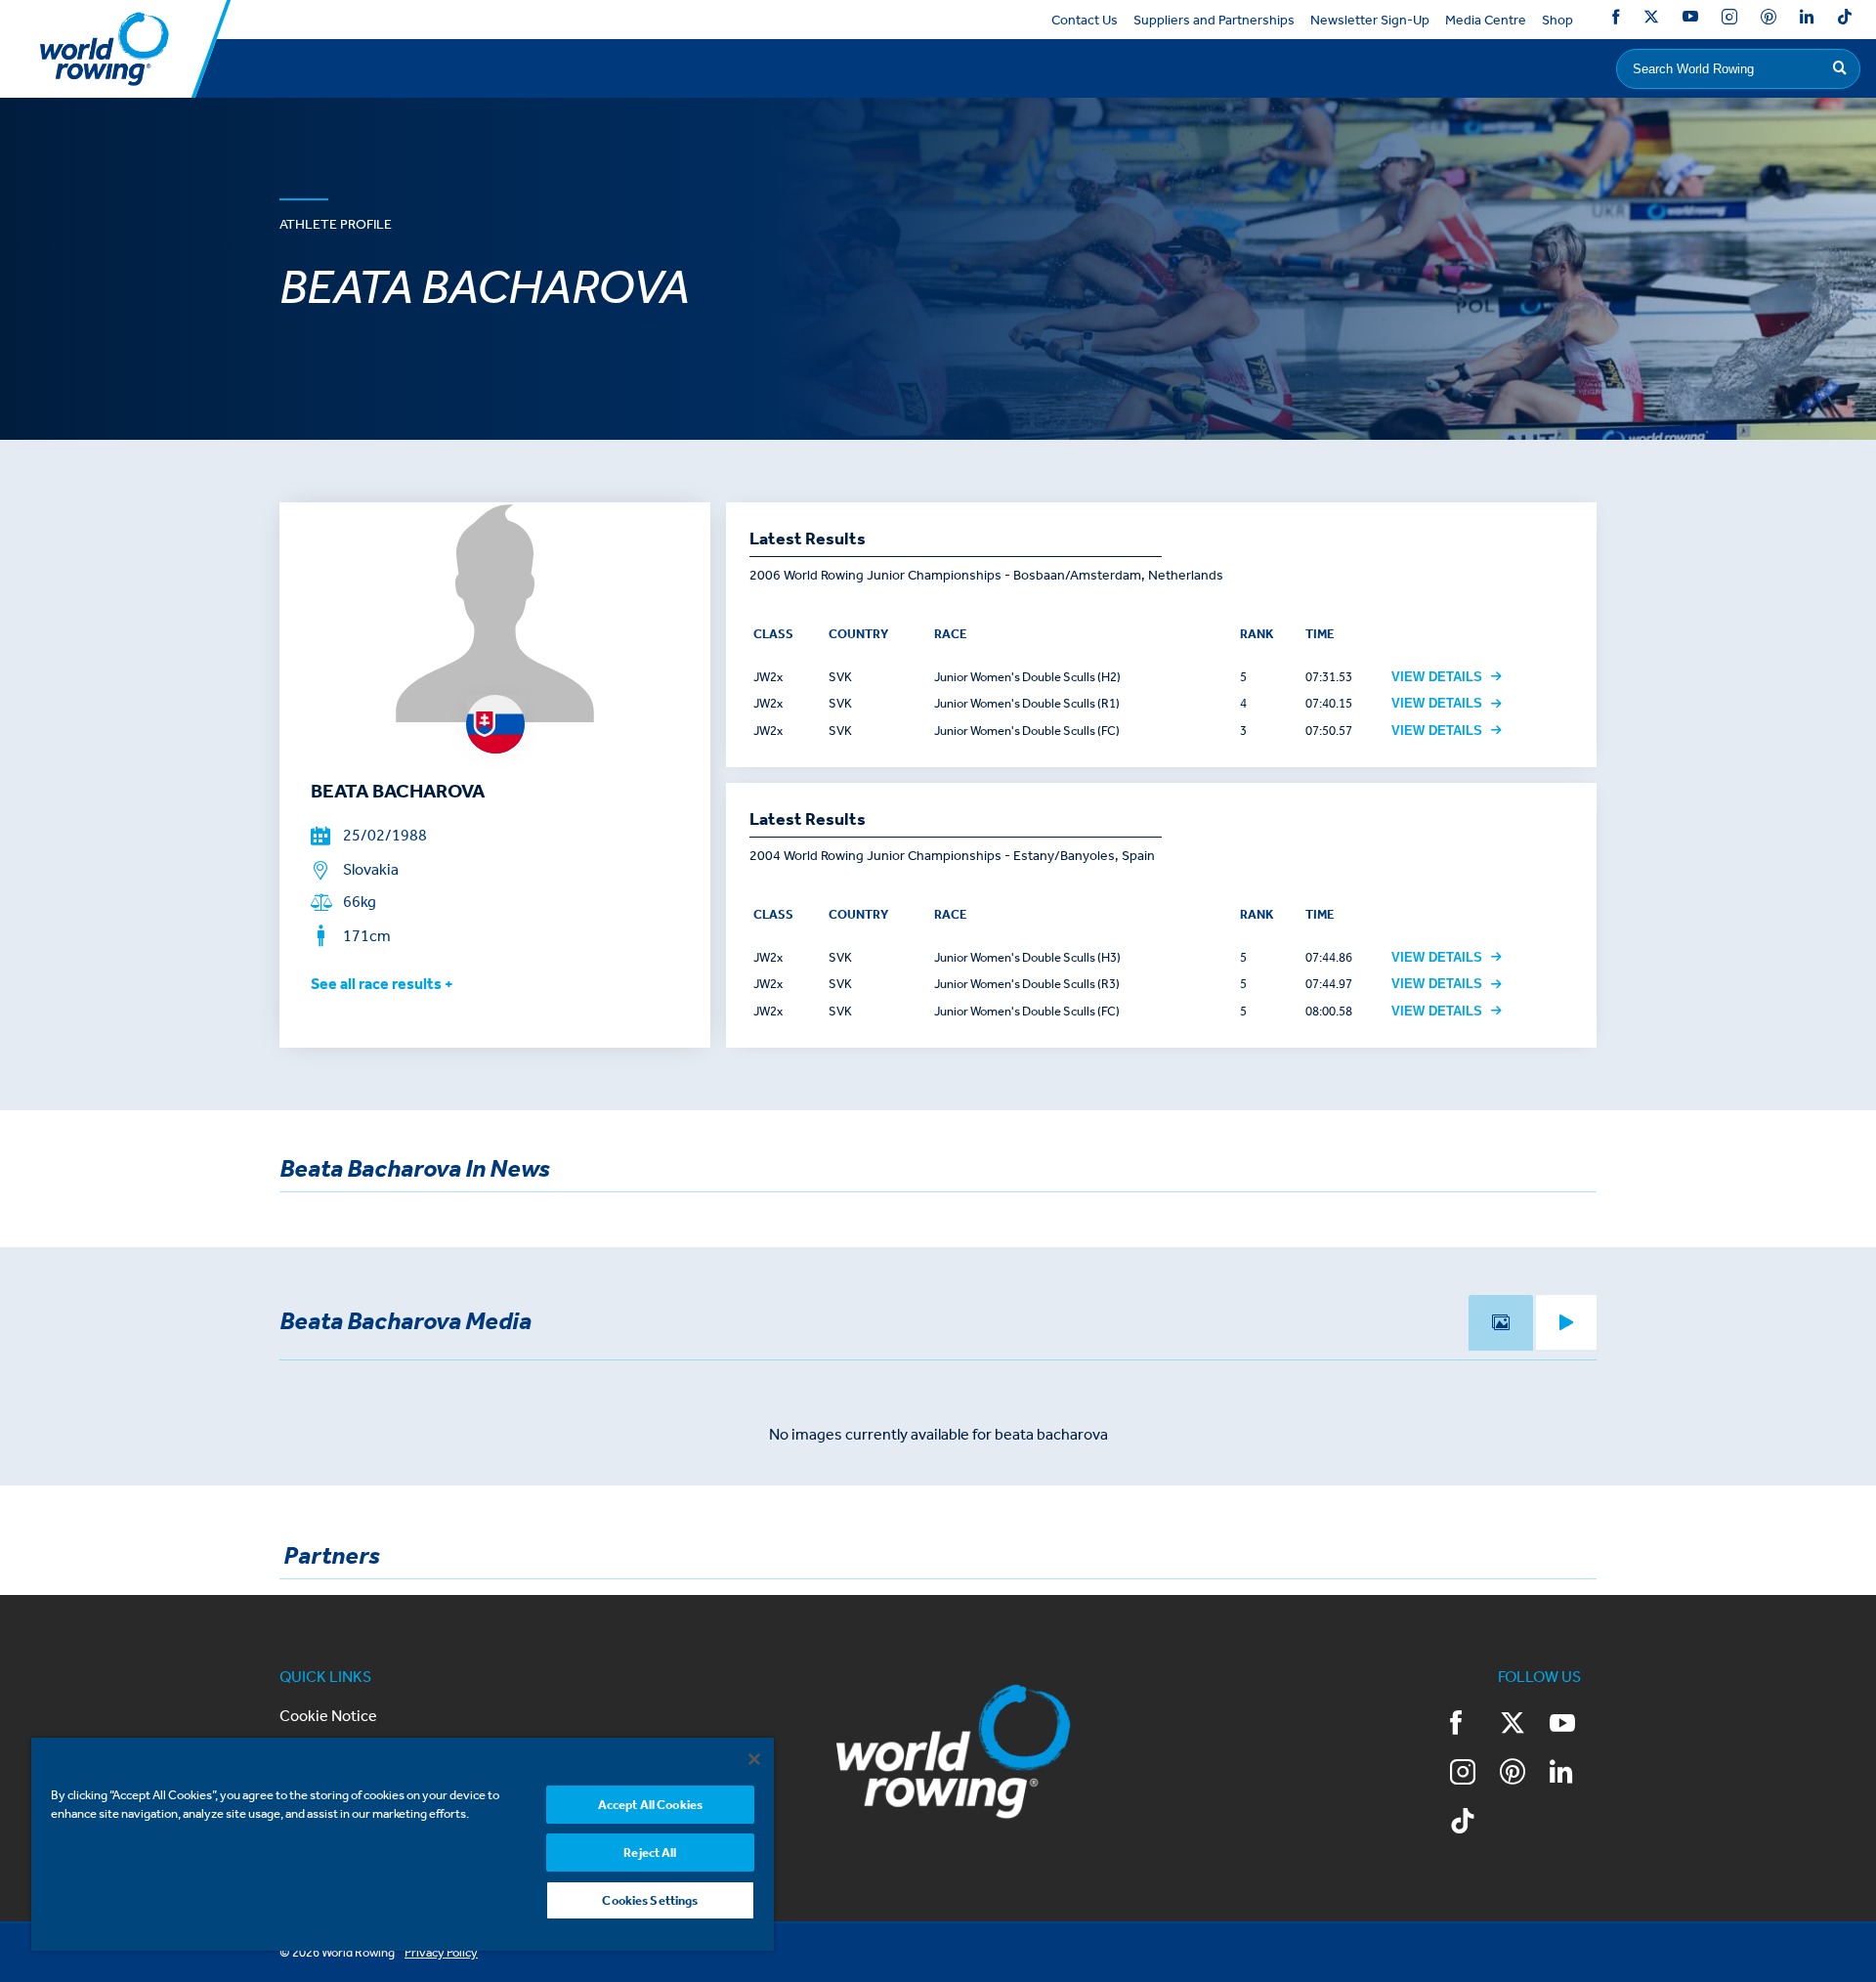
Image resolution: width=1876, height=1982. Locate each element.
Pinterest (1769, 20)
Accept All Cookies (650, 1805)
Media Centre (1486, 20)
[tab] (1501, 1323)
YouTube (1690, 20)
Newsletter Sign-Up (1370, 20)
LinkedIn (1807, 20)
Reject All (650, 1853)
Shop (1557, 20)
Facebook (1616, 20)
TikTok (1845, 20)
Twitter (1651, 20)
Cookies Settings (650, 1900)
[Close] (754, 1759)
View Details (1437, 677)
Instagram (1729, 20)
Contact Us (1085, 20)
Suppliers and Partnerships (1214, 20)
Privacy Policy (441, 1952)
